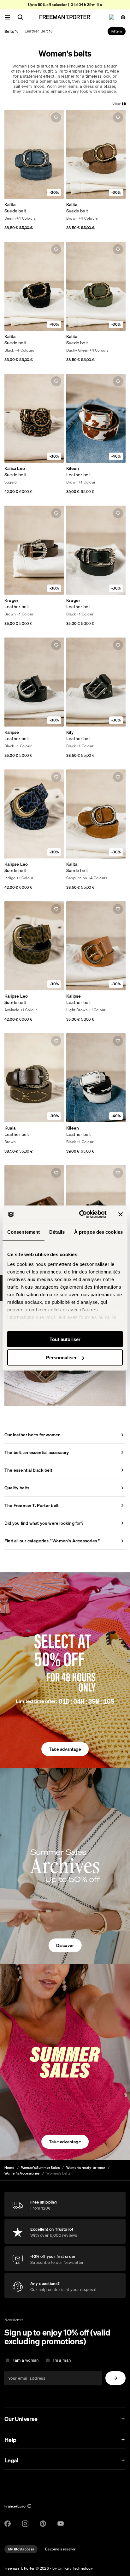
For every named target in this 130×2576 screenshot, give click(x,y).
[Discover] (65, 1866)
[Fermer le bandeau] (121, 1214)
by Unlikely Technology (72, 2568)
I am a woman (26, 2360)
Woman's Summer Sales (40, 2168)
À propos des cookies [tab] (98, 1232)
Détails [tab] (57, 1232)
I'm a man (62, 2360)
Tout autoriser (65, 1339)
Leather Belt (39, 31)
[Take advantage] (65, 1670)
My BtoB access (21, 2549)
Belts (12, 31)
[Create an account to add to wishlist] (56, 117)
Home (9, 2168)
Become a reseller (60, 2549)
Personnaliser (61, 1358)
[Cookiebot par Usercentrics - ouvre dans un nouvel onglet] (80, 1214)
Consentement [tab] (24, 1232)
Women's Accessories (22, 2173)
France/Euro (15, 2506)
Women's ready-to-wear (86, 2168)
